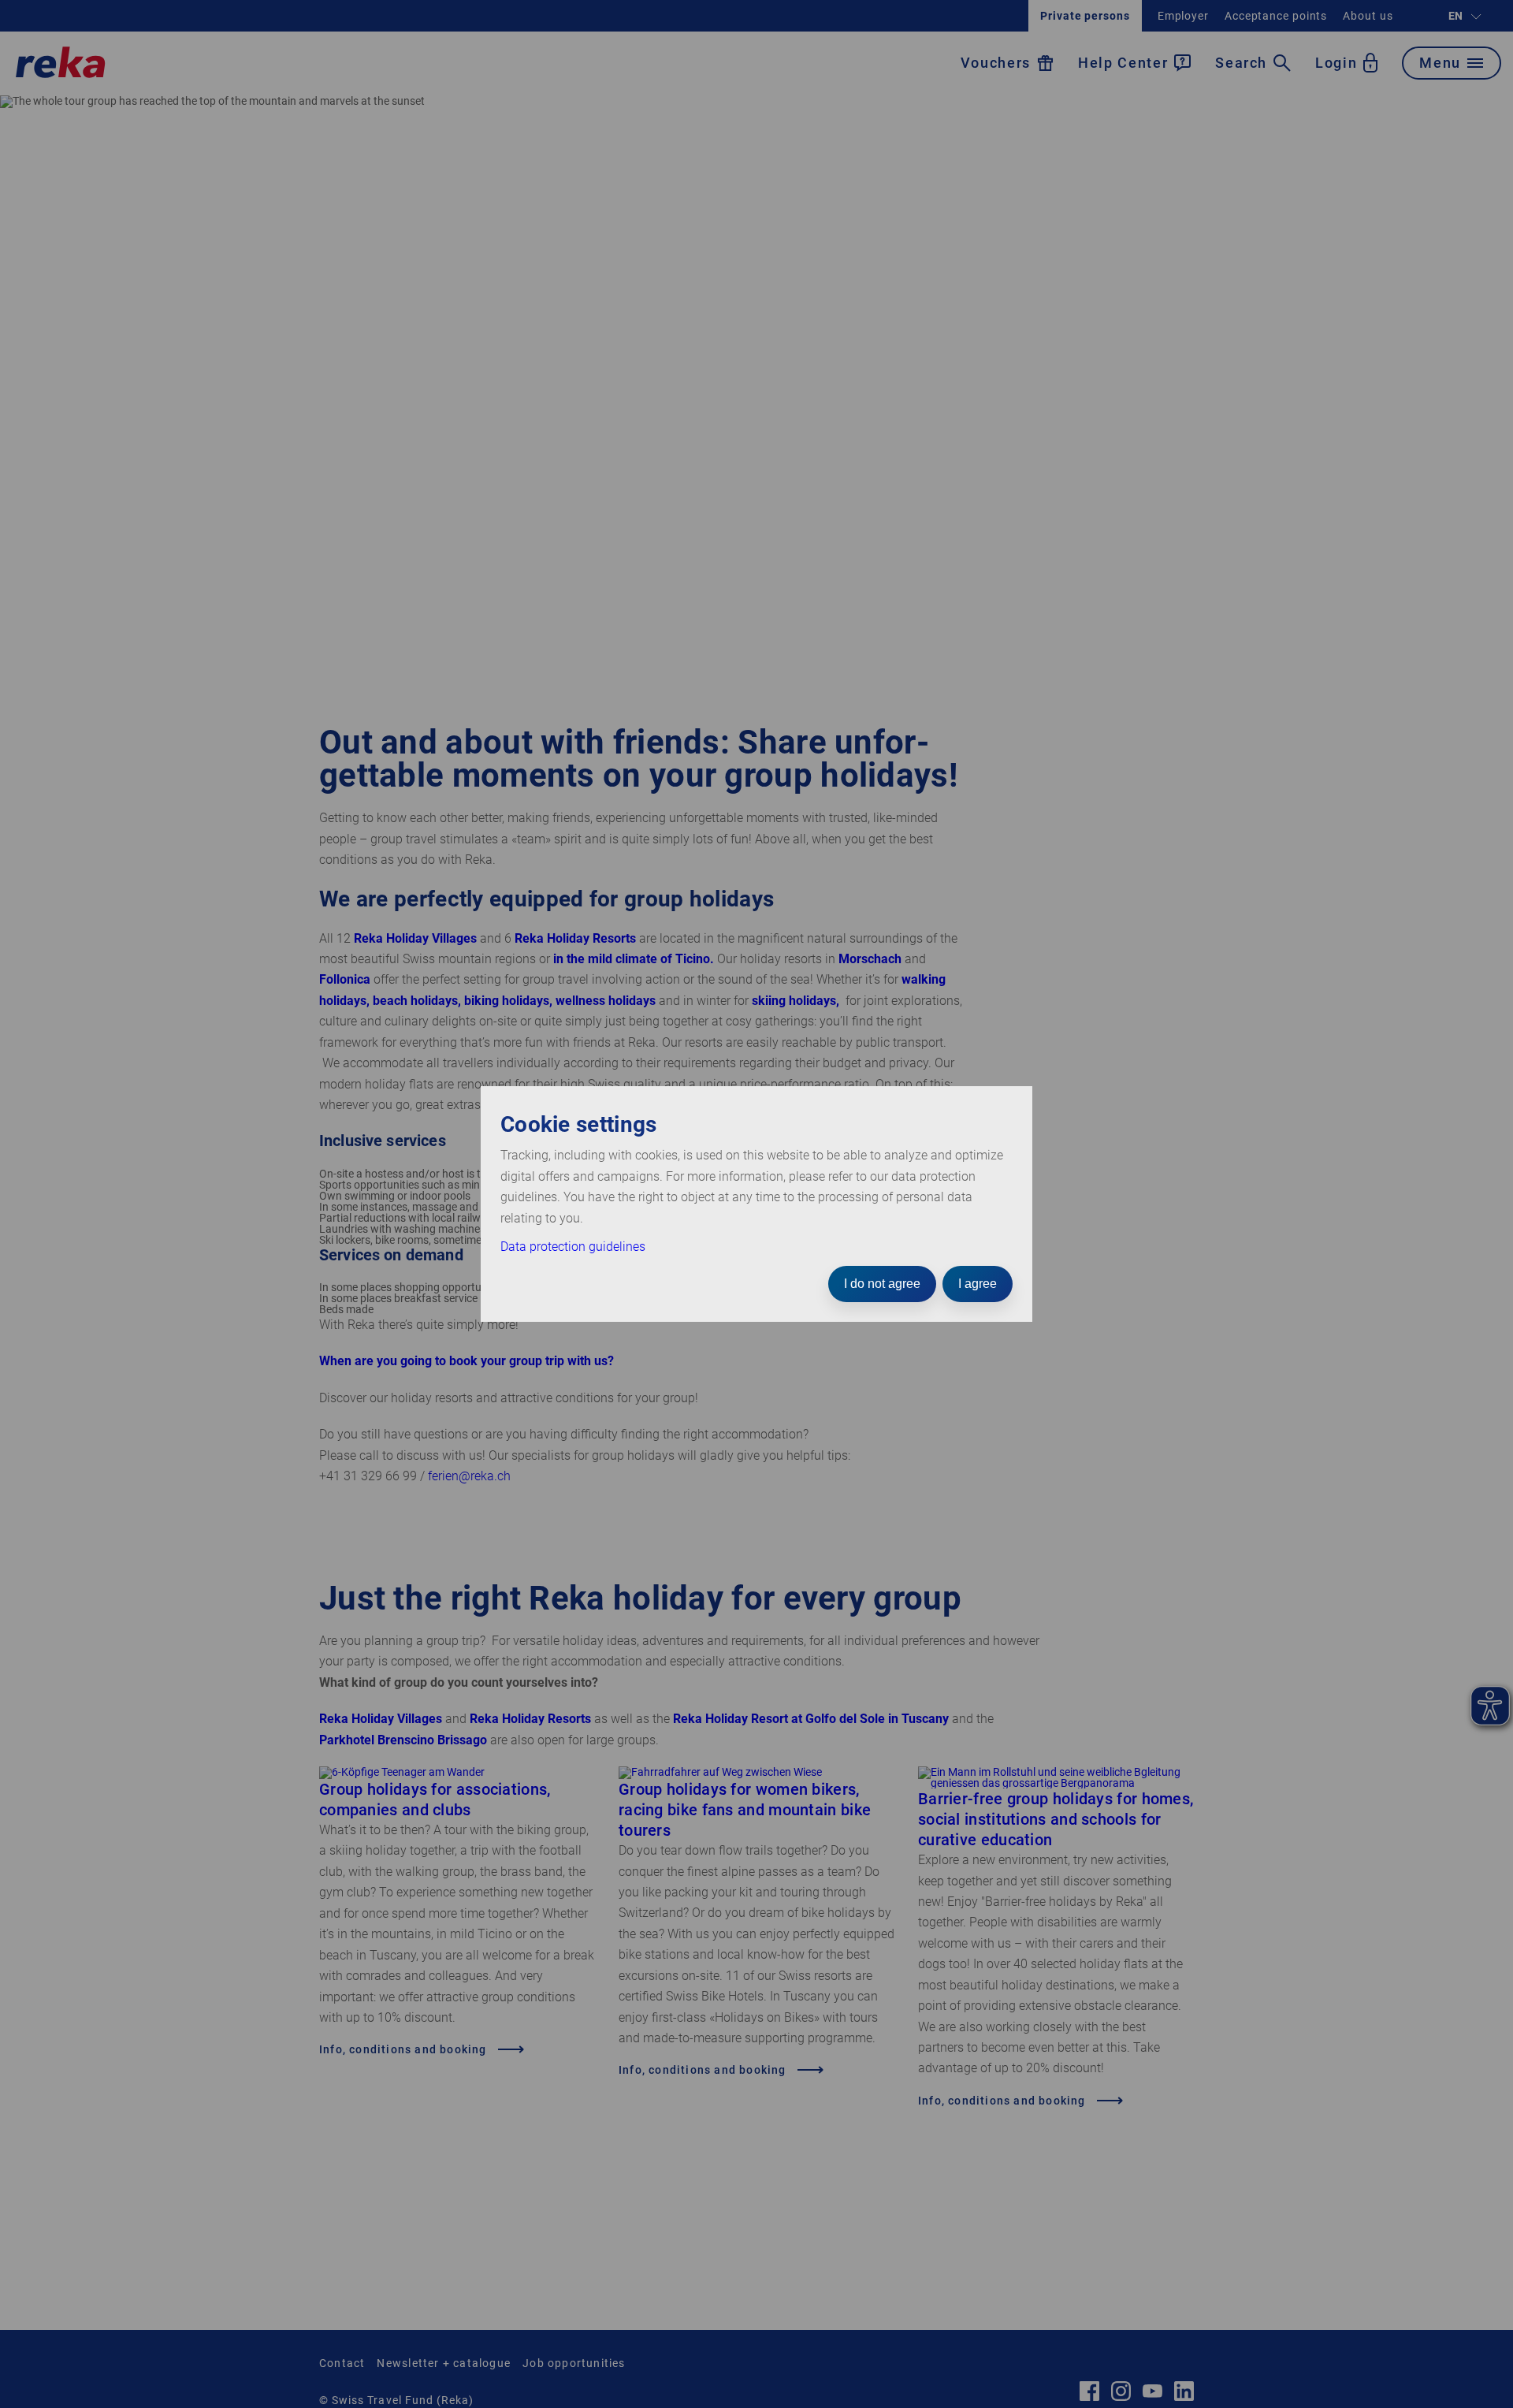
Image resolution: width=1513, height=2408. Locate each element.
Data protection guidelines (573, 1247)
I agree (978, 1284)
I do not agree (882, 1284)
